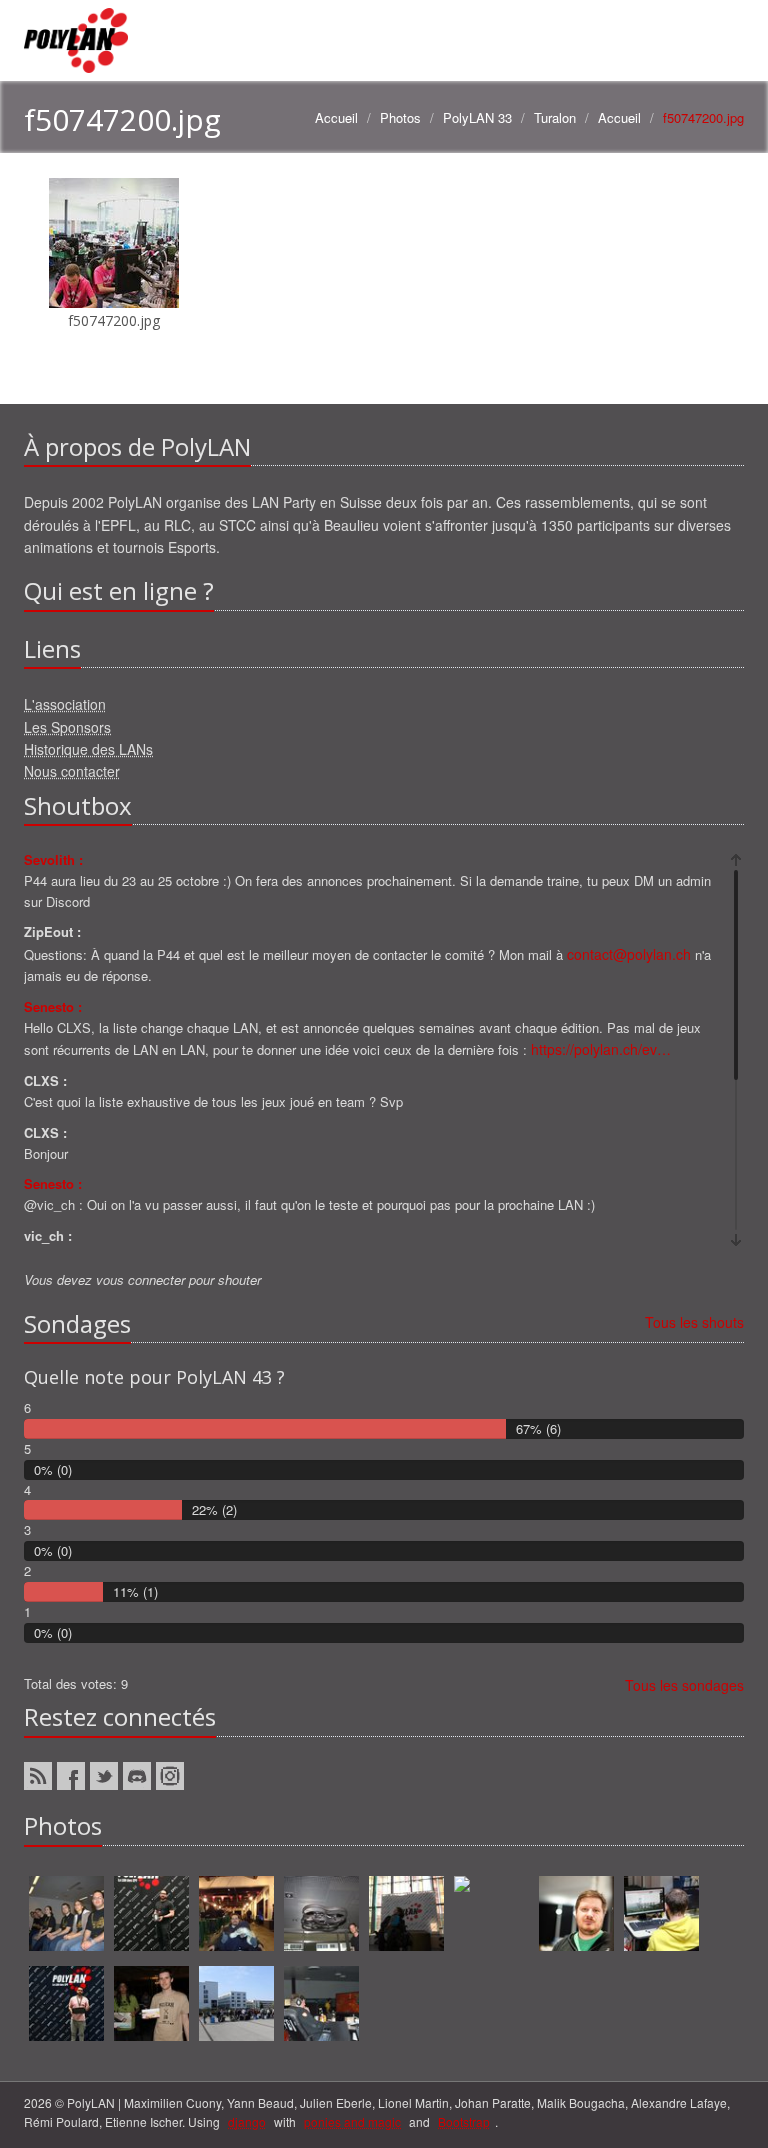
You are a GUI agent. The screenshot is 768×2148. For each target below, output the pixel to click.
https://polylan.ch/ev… (601, 1049)
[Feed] (38, 1776)
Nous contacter (72, 771)
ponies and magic (352, 2121)
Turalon (555, 117)
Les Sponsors (67, 727)
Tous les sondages (684, 1685)
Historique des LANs (88, 749)
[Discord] (137, 1776)
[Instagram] (170, 1776)
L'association (65, 704)
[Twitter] (104, 1776)
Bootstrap (464, 2121)
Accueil (336, 117)
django (247, 2121)
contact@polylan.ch (629, 954)
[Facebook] (71, 1776)
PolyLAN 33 (477, 117)
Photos (400, 117)
